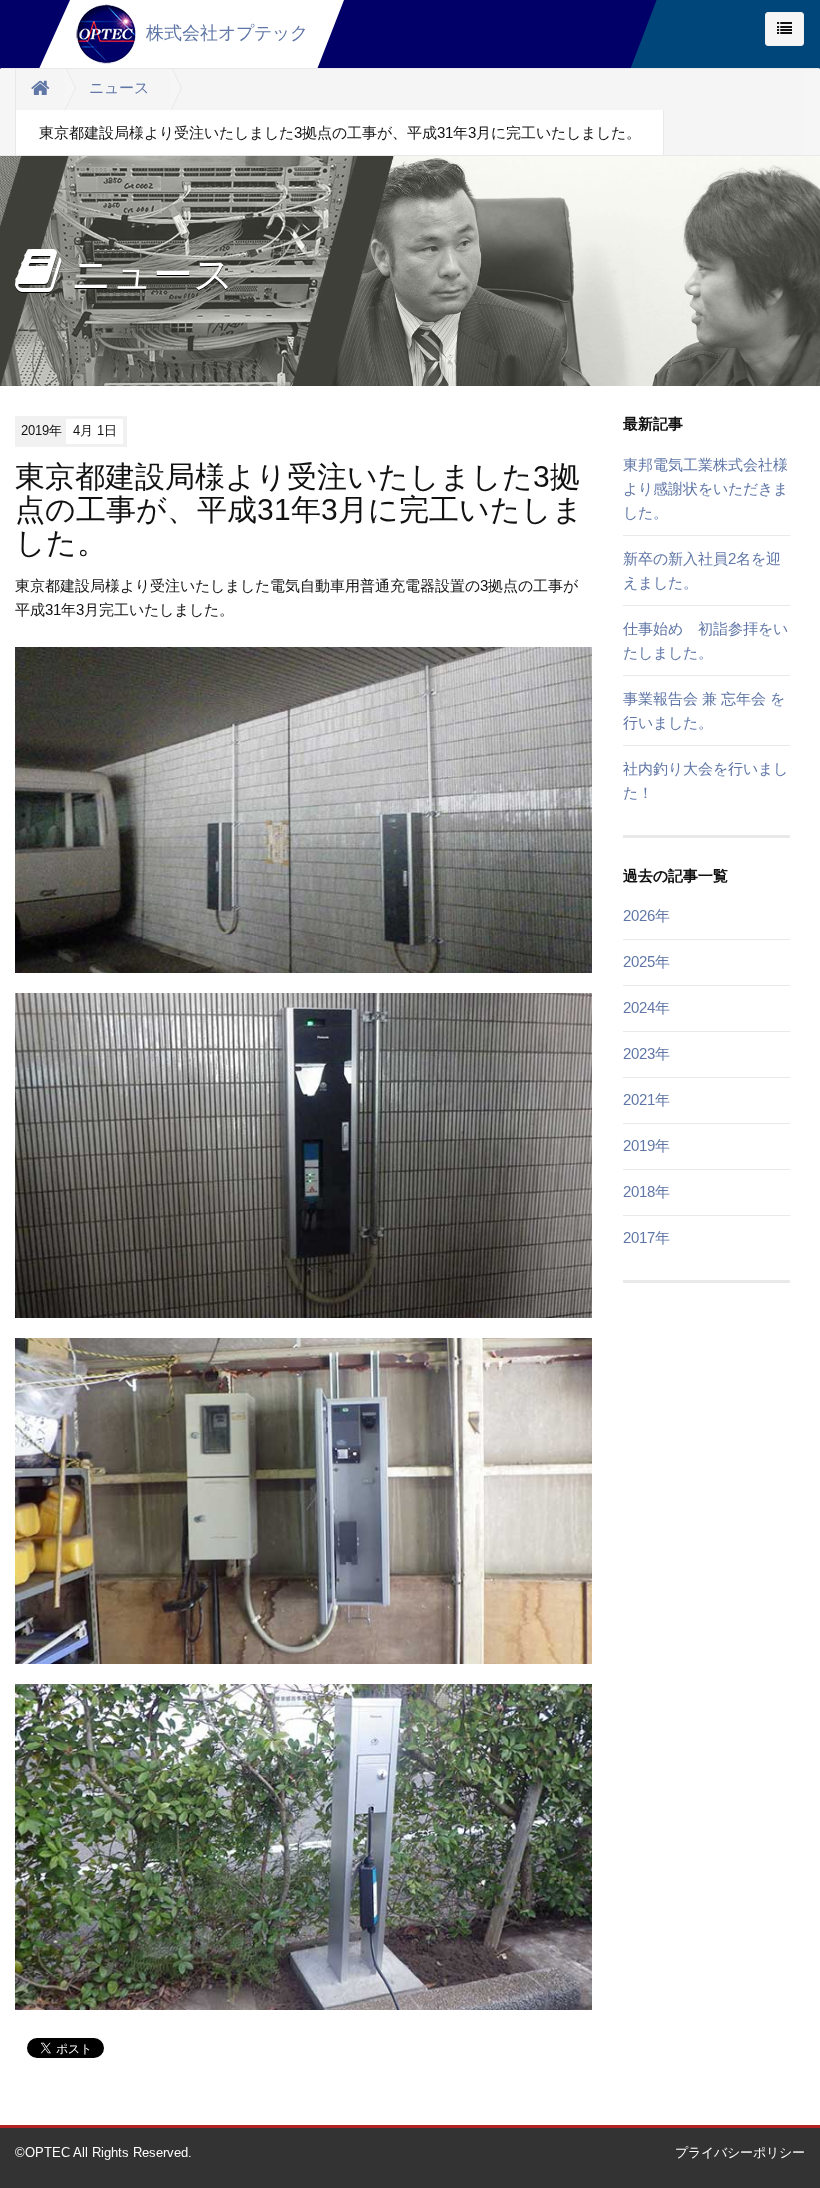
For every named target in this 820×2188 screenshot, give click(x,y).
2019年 (646, 1145)
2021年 (646, 1099)
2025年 (646, 961)
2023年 (646, 1053)
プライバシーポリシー (740, 2152)
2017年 (646, 1237)
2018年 (646, 1191)
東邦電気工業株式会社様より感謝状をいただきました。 (705, 488)
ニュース (119, 87)
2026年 (646, 915)
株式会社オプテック (227, 33)
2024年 (646, 1007)
